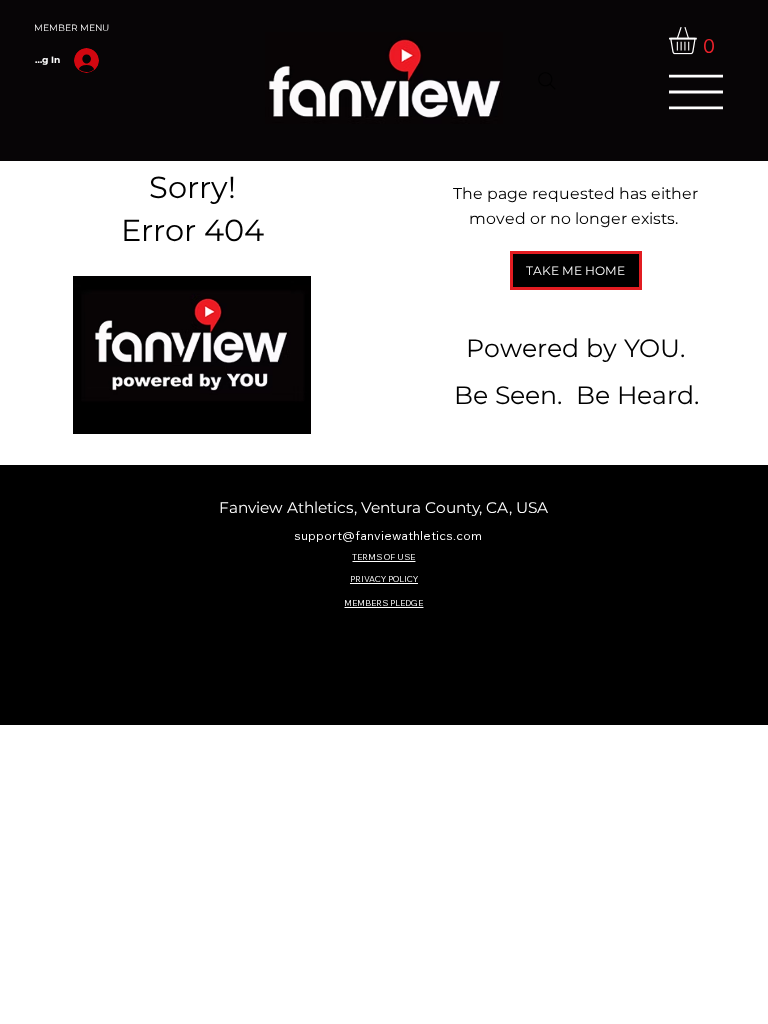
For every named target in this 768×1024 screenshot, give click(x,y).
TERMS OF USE (383, 556)
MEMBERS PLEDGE (383, 602)
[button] (698, 40)
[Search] (547, 81)
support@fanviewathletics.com (388, 535)
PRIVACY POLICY (384, 578)
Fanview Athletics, (290, 507)
